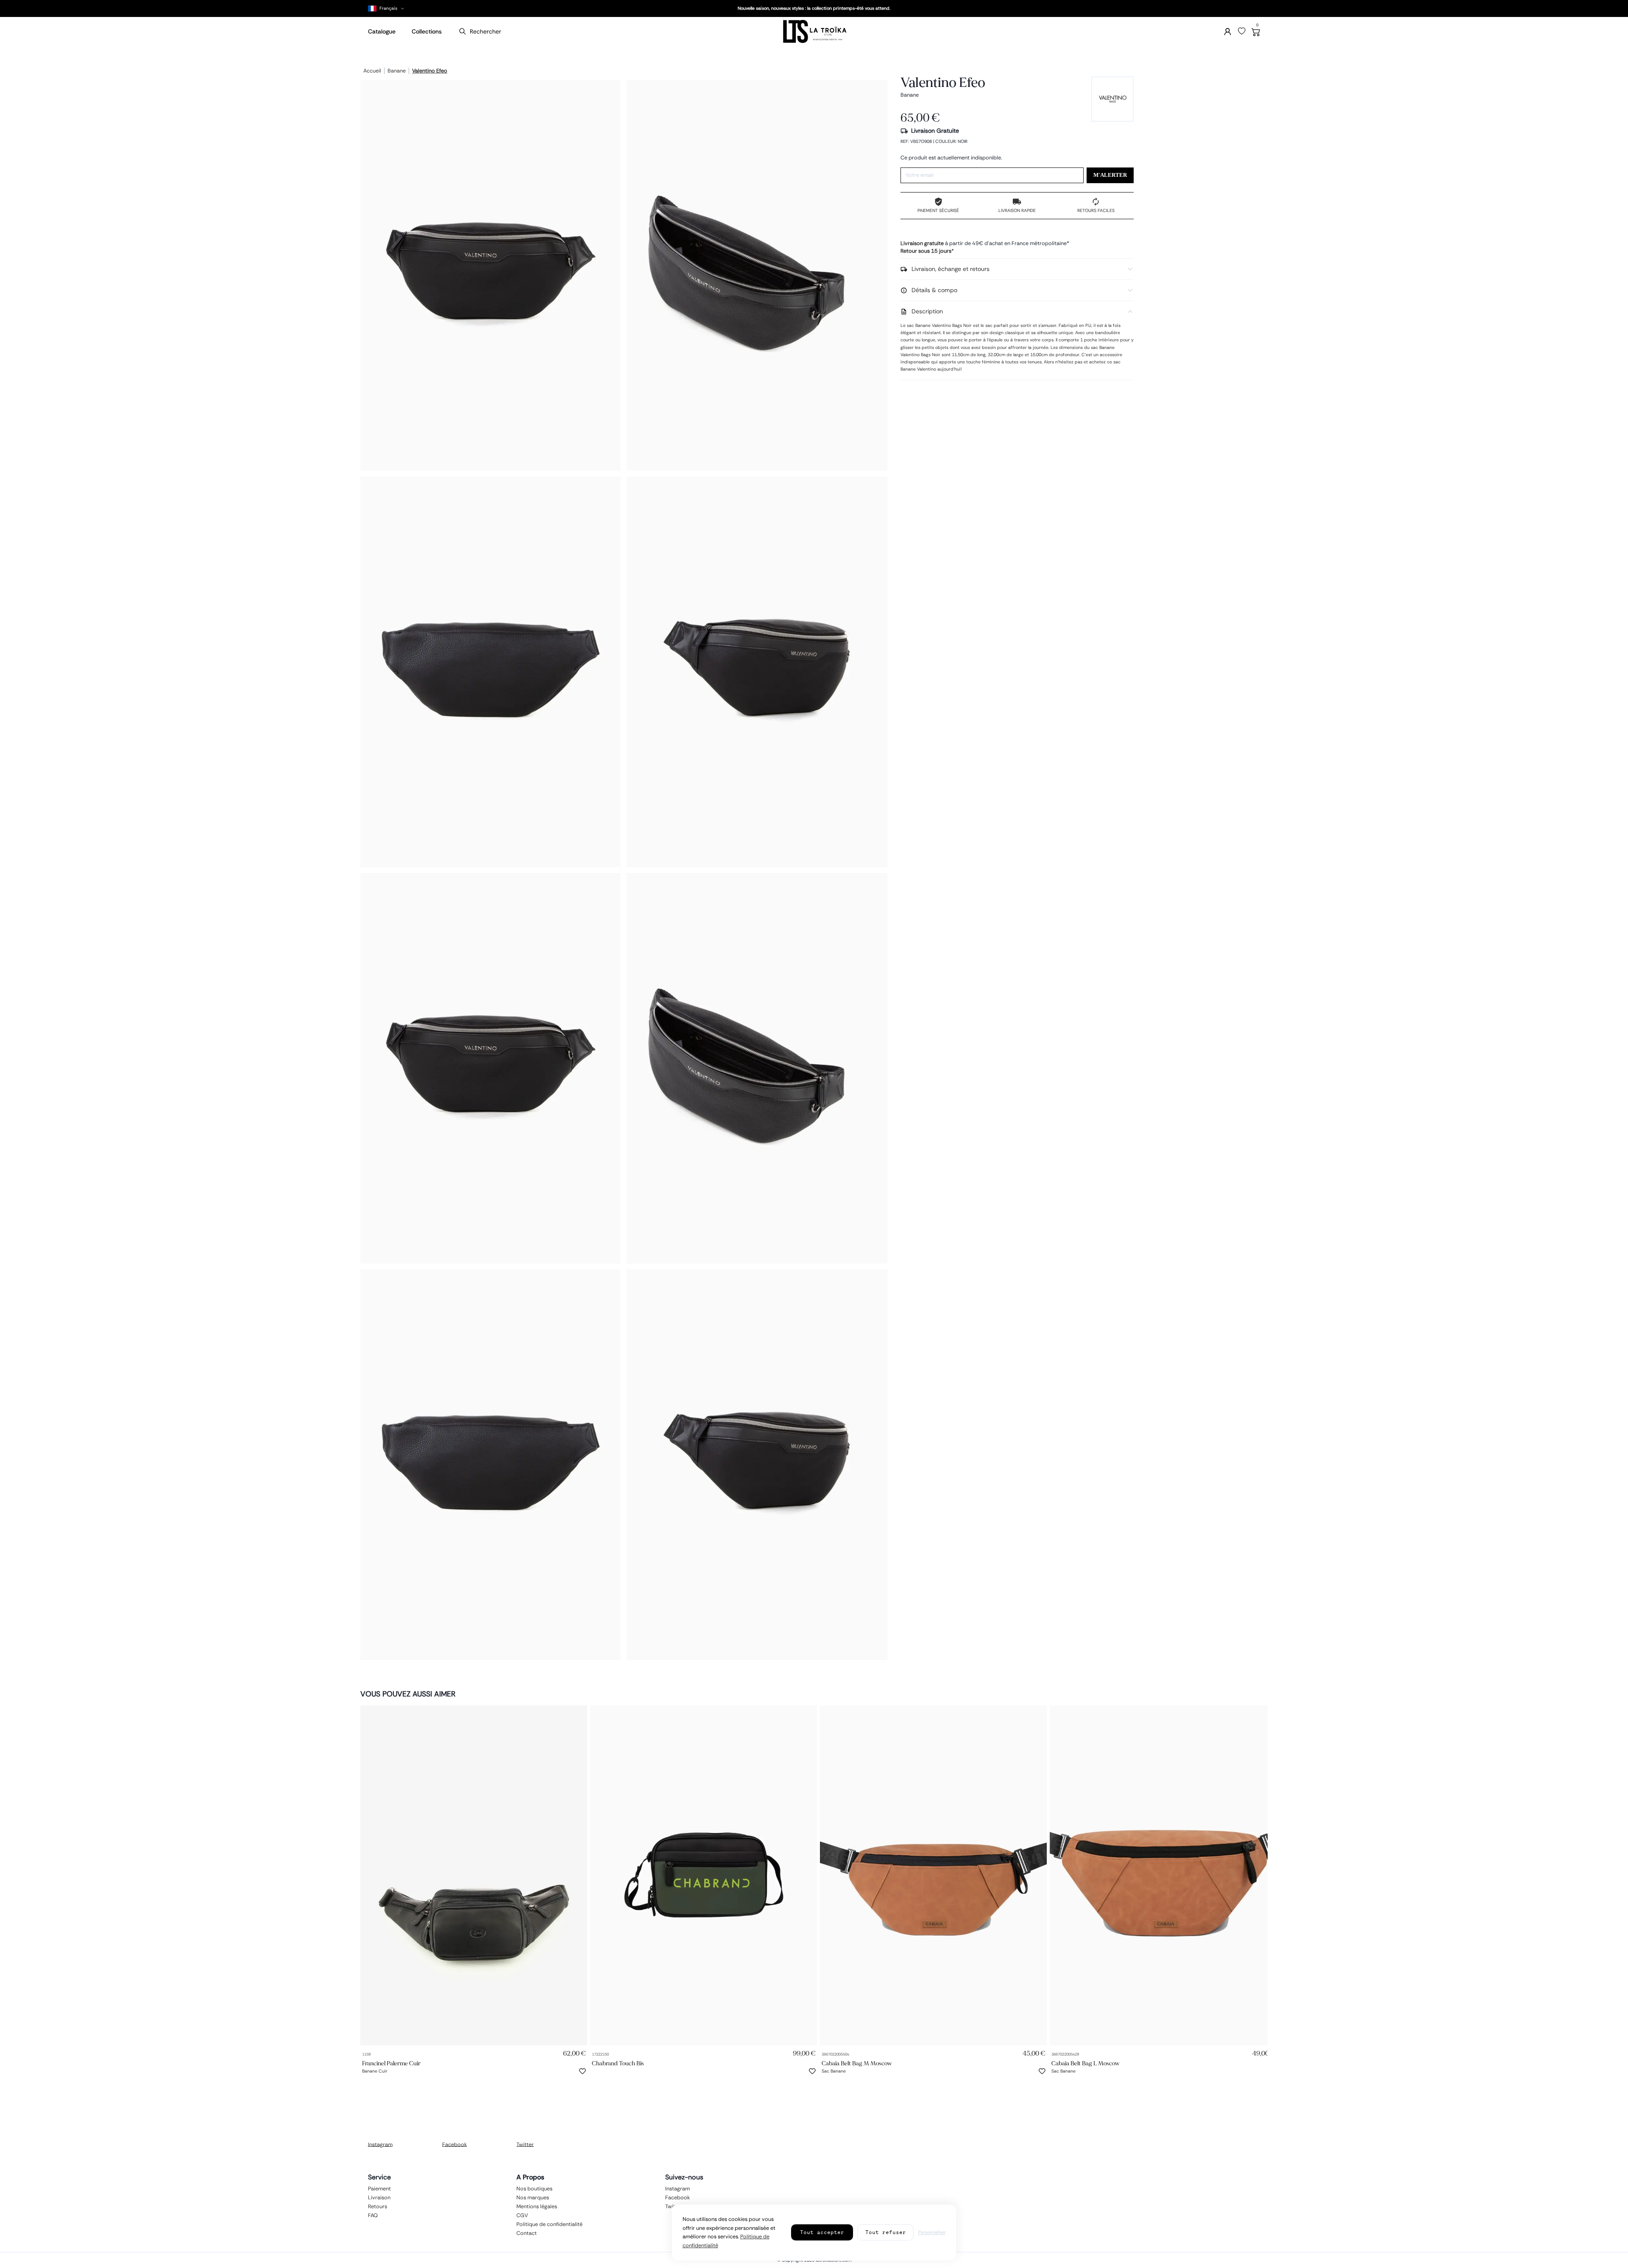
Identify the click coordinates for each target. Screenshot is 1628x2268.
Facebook (454, 2144)
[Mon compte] (1228, 32)
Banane (397, 71)
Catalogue (382, 31)
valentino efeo (430, 71)
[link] (474, 1875)
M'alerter (1110, 175)
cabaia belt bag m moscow (857, 2063)
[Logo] (814, 32)
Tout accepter (822, 2232)
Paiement (379, 2188)
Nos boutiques (534, 2188)
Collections (427, 31)
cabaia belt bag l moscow (1086, 2063)
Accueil (372, 71)
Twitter (525, 2144)
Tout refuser (886, 2232)
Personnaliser (932, 2232)
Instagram (380, 2144)
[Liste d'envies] (1242, 31)
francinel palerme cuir (391, 2063)
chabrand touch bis (618, 2063)
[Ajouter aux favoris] (583, 2071)
